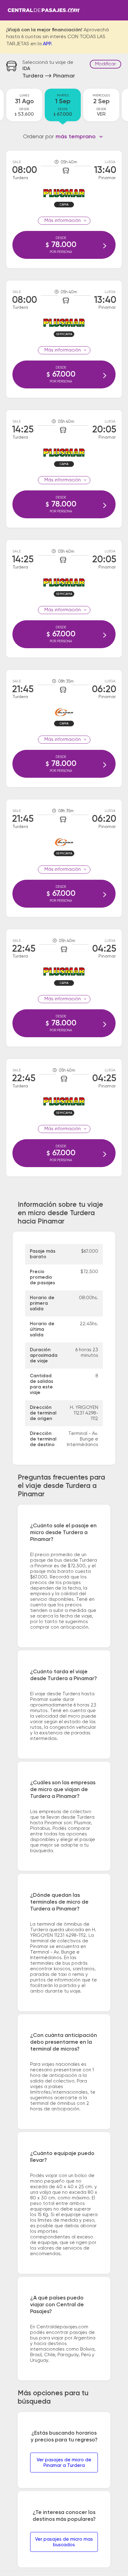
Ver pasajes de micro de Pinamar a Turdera (64, 2463)
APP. (48, 44)
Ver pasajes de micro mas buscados (64, 2542)
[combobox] (79, 137)
